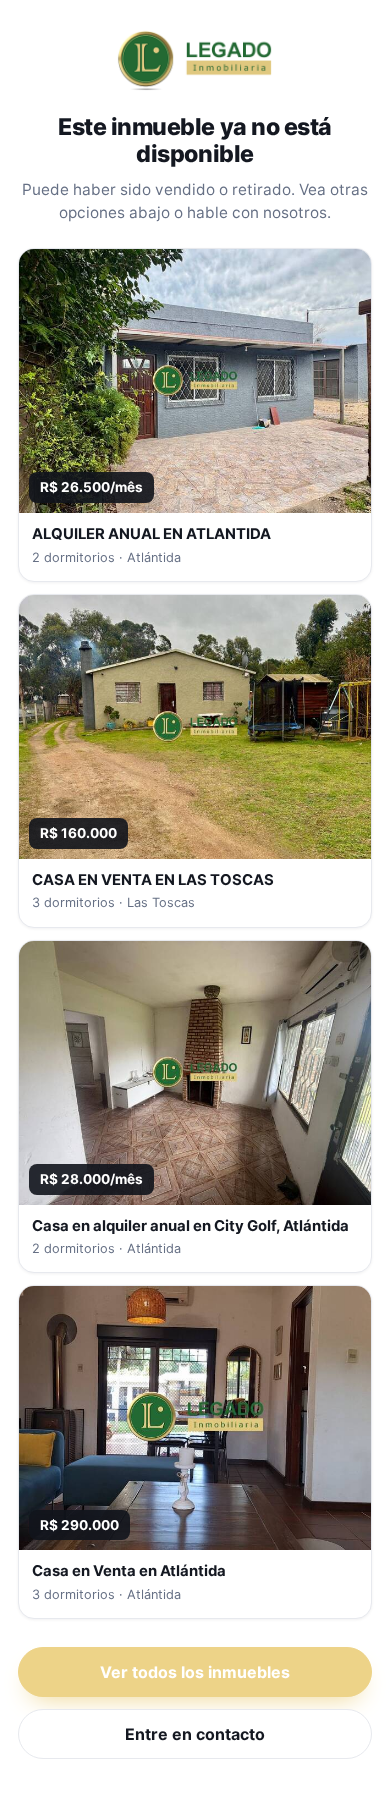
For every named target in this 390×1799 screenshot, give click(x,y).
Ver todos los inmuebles (195, 1672)
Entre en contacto (195, 1734)
